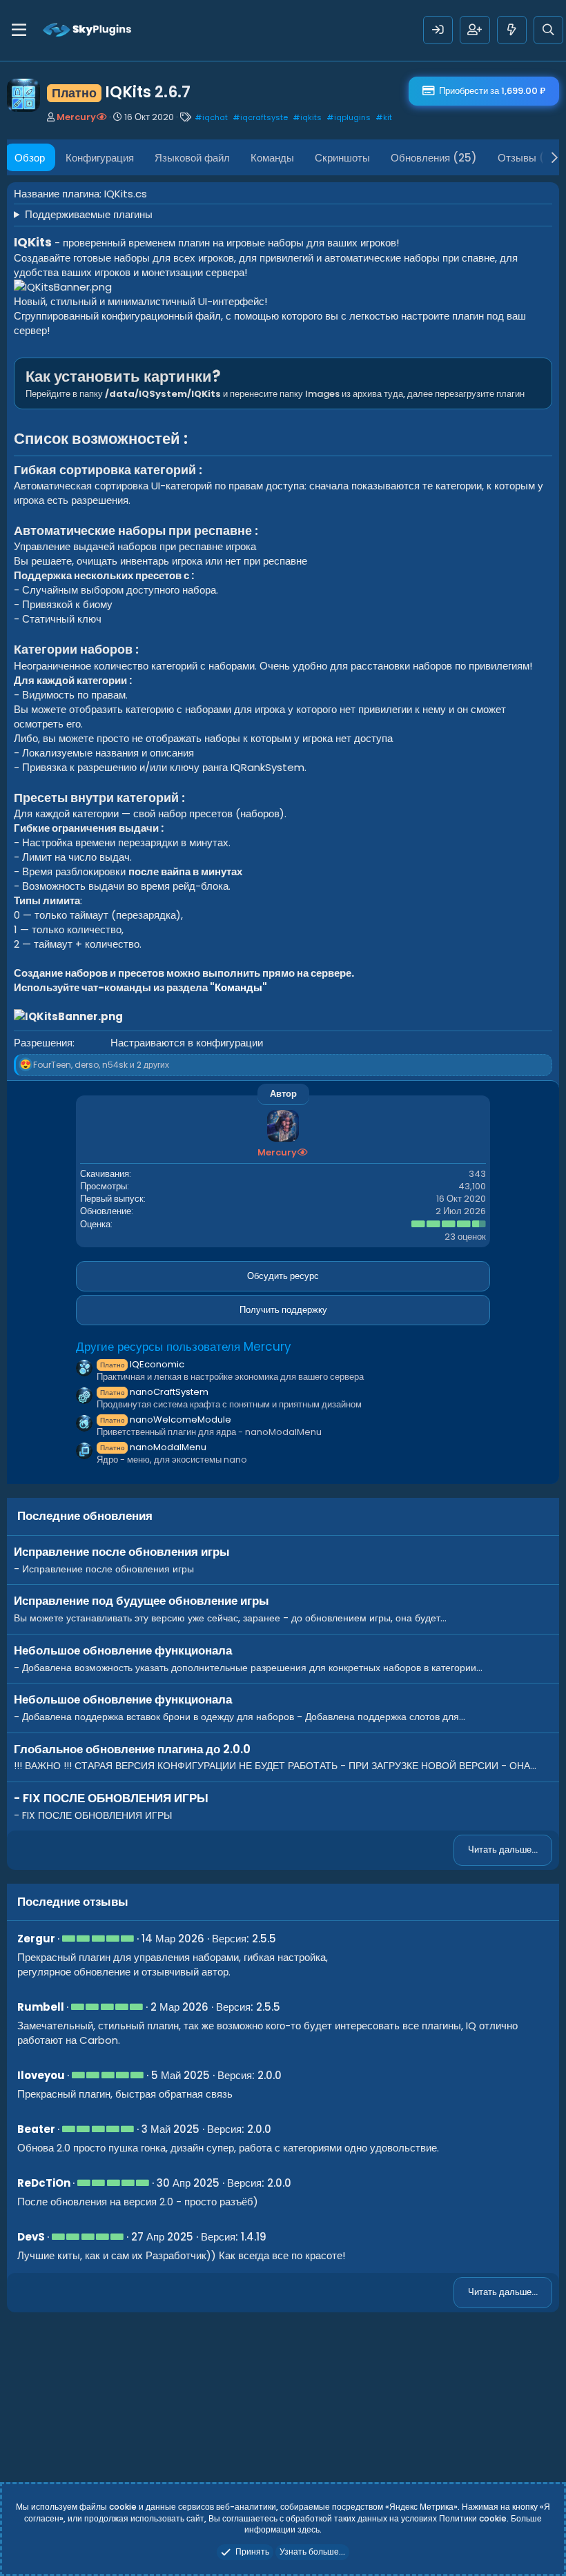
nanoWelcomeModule (166, 1419)
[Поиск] (548, 30)
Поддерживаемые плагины (89, 214)
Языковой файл (192, 158)
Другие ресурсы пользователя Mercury (184, 1347)
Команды (272, 158)
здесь (309, 2529)
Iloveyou (41, 2075)
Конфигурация (100, 158)
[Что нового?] (512, 30)
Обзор (30, 158)
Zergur (36, 1939)
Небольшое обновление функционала (123, 1650)
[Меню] (19, 30)
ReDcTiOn (44, 2183)
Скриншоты (342, 158)
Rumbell (41, 2007)
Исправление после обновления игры (122, 1552)
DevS (31, 2237)
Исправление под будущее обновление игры (141, 1601)
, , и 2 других (101, 1065)
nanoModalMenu (153, 1447)
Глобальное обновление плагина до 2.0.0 (132, 1749)
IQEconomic (142, 1364)
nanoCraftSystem (154, 1392)
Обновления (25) (434, 158)
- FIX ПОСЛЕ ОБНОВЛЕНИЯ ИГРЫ (111, 1798)
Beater (36, 2129)
